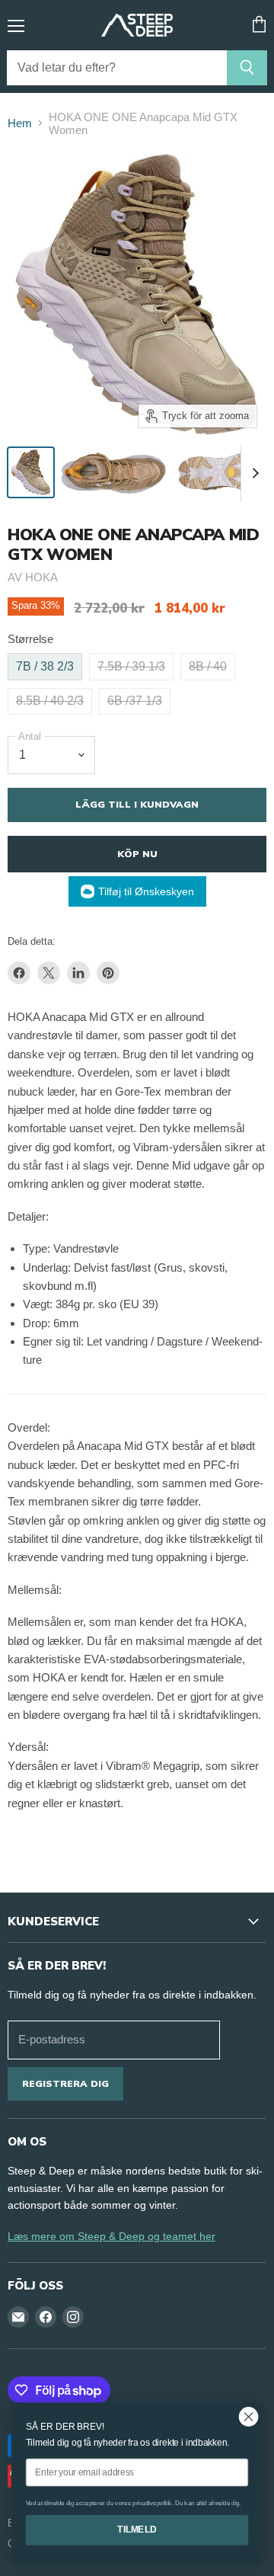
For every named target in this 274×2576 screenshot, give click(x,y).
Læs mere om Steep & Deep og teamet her (112, 2236)
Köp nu (137, 854)
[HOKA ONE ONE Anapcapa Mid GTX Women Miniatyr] (31, 472)
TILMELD (137, 2530)
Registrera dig (65, 2083)
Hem (20, 123)
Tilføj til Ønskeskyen (146, 891)
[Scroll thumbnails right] (253, 474)
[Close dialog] (249, 2417)
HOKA (41, 577)
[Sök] (247, 68)
